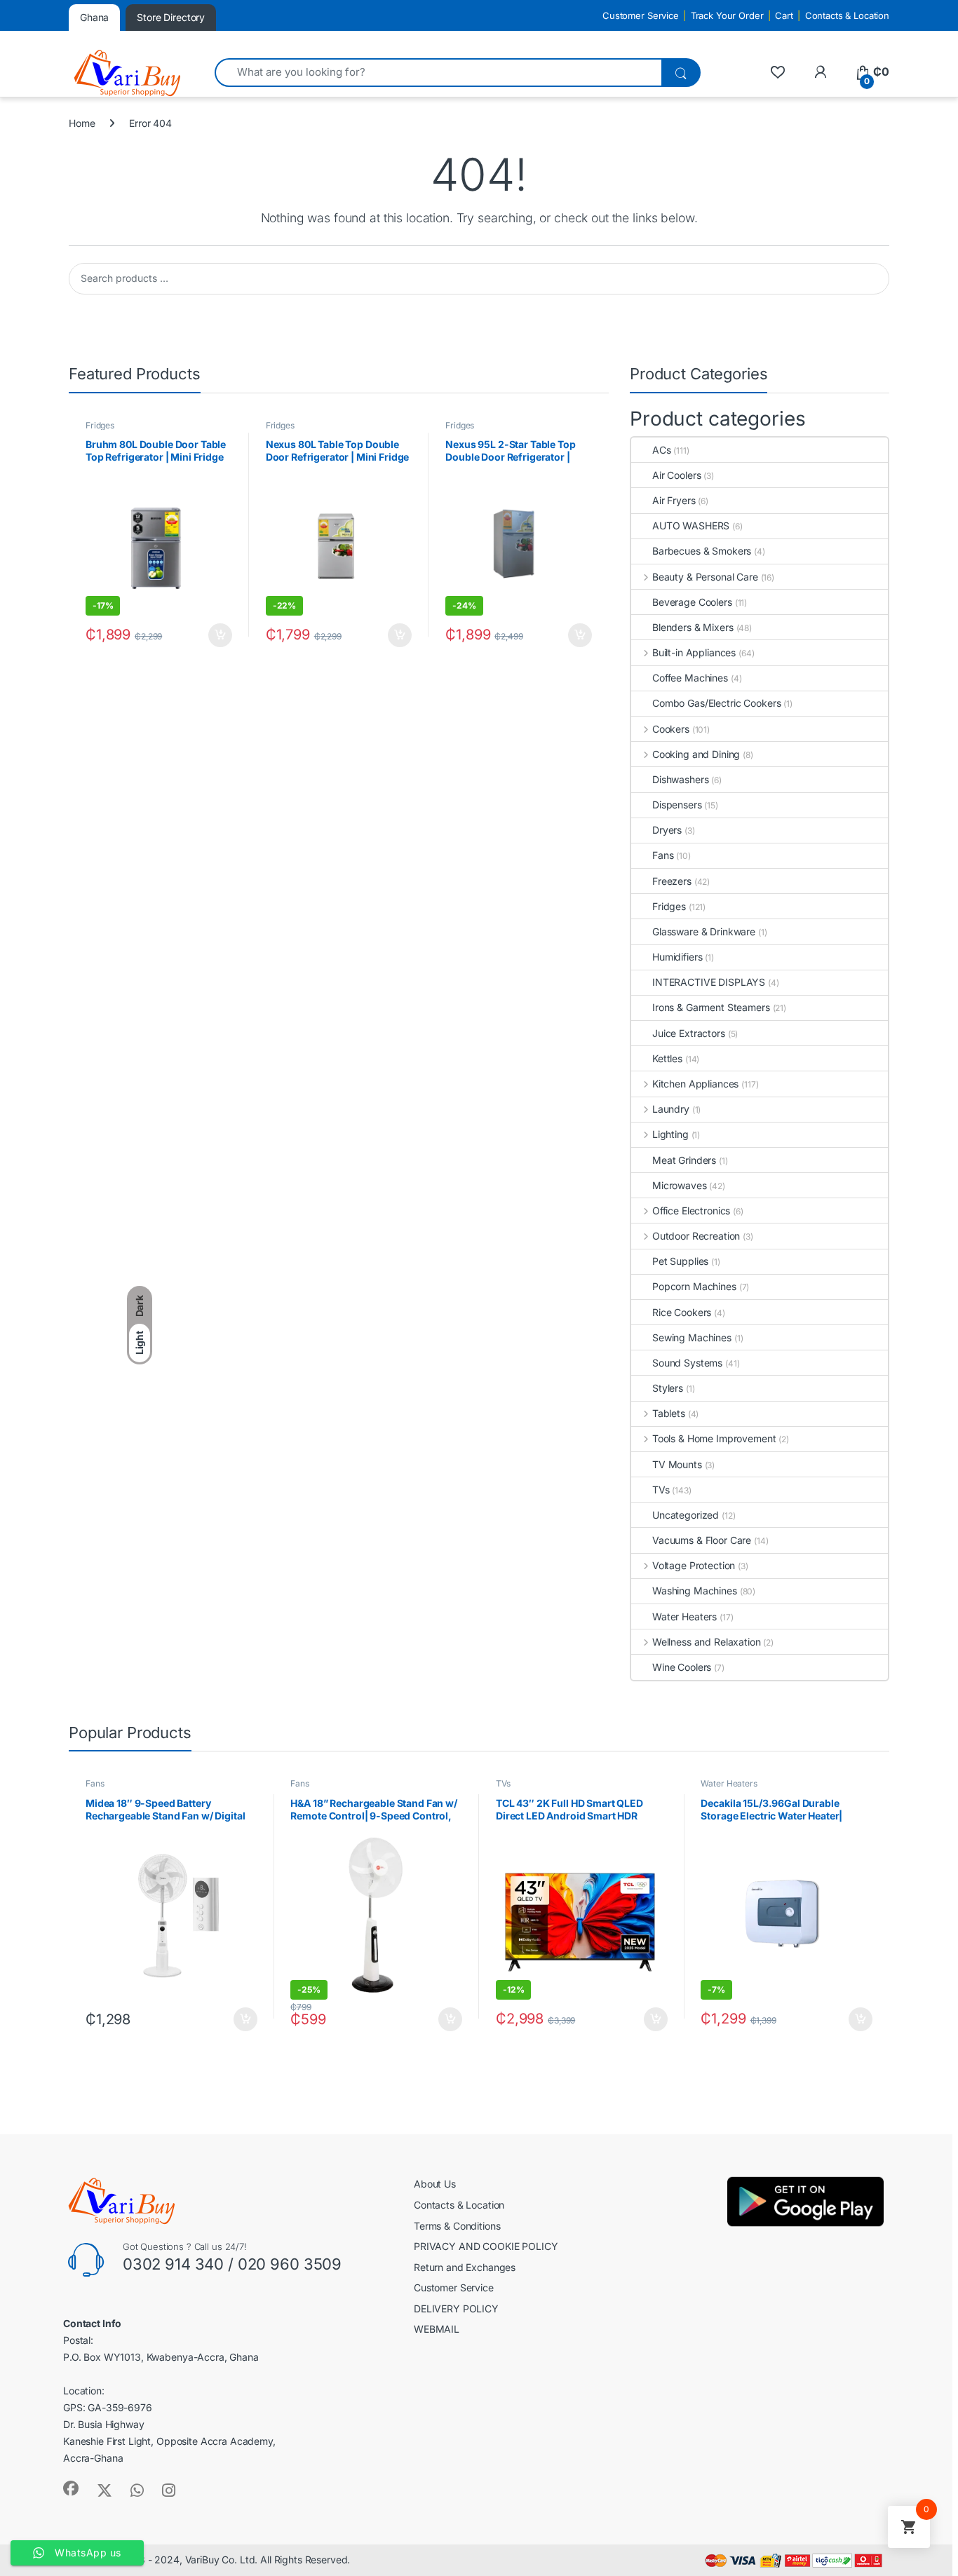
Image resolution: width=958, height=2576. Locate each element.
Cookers (671, 729)
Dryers (667, 830)
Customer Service (641, 15)
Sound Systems (687, 1363)
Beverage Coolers (692, 602)
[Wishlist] (777, 72)
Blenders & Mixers (693, 627)
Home (82, 123)
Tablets (669, 1413)
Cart (784, 15)
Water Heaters (684, 1616)
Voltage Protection (694, 1565)
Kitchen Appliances (695, 1084)
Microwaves (680, 1185)
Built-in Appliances (694, 652)
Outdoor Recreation (696, 1236)
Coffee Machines (690, 678)
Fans (663, 855)
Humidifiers (677, 957)
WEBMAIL (437, 2329)
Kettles (667, 1058)
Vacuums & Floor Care (702, 1540)
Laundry (671, 1109)
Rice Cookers (682, 1312)
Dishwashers (680, 779)
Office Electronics (691, 1211)
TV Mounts (677, 1464)
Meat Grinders (684, 1160)
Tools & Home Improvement (714, 1438)
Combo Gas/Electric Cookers (716, 703)
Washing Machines (695, 1591)
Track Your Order (727, 15)
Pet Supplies (680, 1261)
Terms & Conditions (457, 2226)
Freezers (672, 881)
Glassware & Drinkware (704, 931)
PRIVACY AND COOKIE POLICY (486, 2246)
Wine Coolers (682, 1667)
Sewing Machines (692, 1337)
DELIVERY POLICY (456, 2309)
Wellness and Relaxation (707, 1642)
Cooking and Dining (696, 754)
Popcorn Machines (694, 1286)
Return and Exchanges (465, 2267)
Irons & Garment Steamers (711, 1007)
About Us (435, 2184)
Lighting (670, 1134)
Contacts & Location (847, 15)
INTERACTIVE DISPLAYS (709, 982)
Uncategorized (686, 1515)
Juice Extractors (689, 1033)
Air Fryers (674, 500)
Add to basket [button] (217, 635)
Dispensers (677, 805)
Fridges (100, 425)
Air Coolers (676, 475)
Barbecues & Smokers (702, 551)
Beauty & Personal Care (705, 577)
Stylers (668, 1388)
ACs (662, 450)
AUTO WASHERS (691, 526)
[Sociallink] (71, 2488)
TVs (661, 1490)
